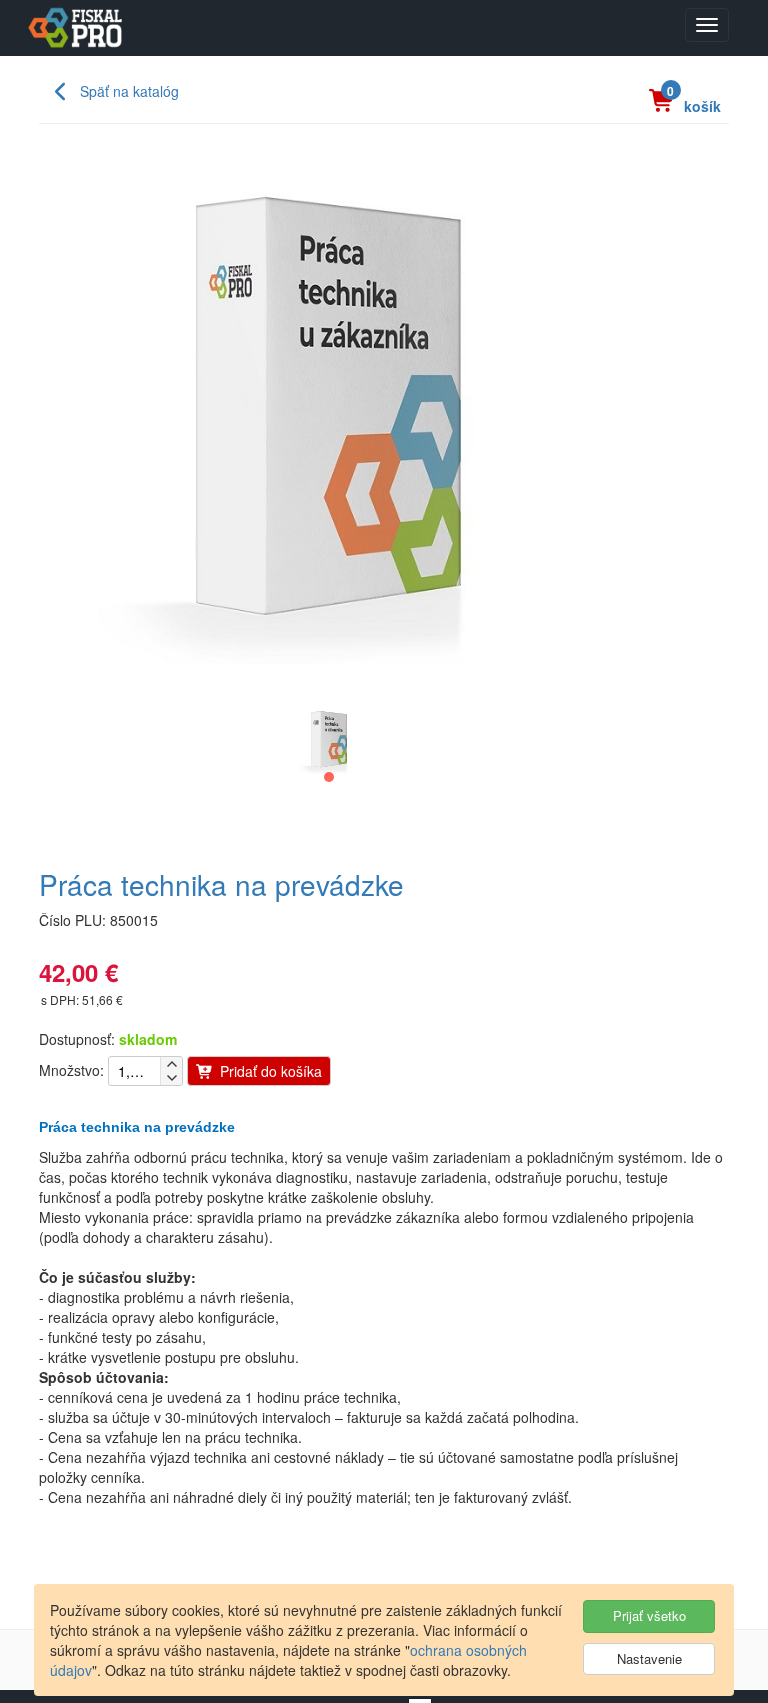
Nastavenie (649, 1658)
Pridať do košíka (269, 1071)
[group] (329, 776)
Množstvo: (71, 1070)
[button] (329, 777)
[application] (329, 739)
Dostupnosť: (77, 1039)
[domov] (73, 27)
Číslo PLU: (72, 920)
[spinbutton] (134, 1071)
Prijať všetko (649, 1615)
